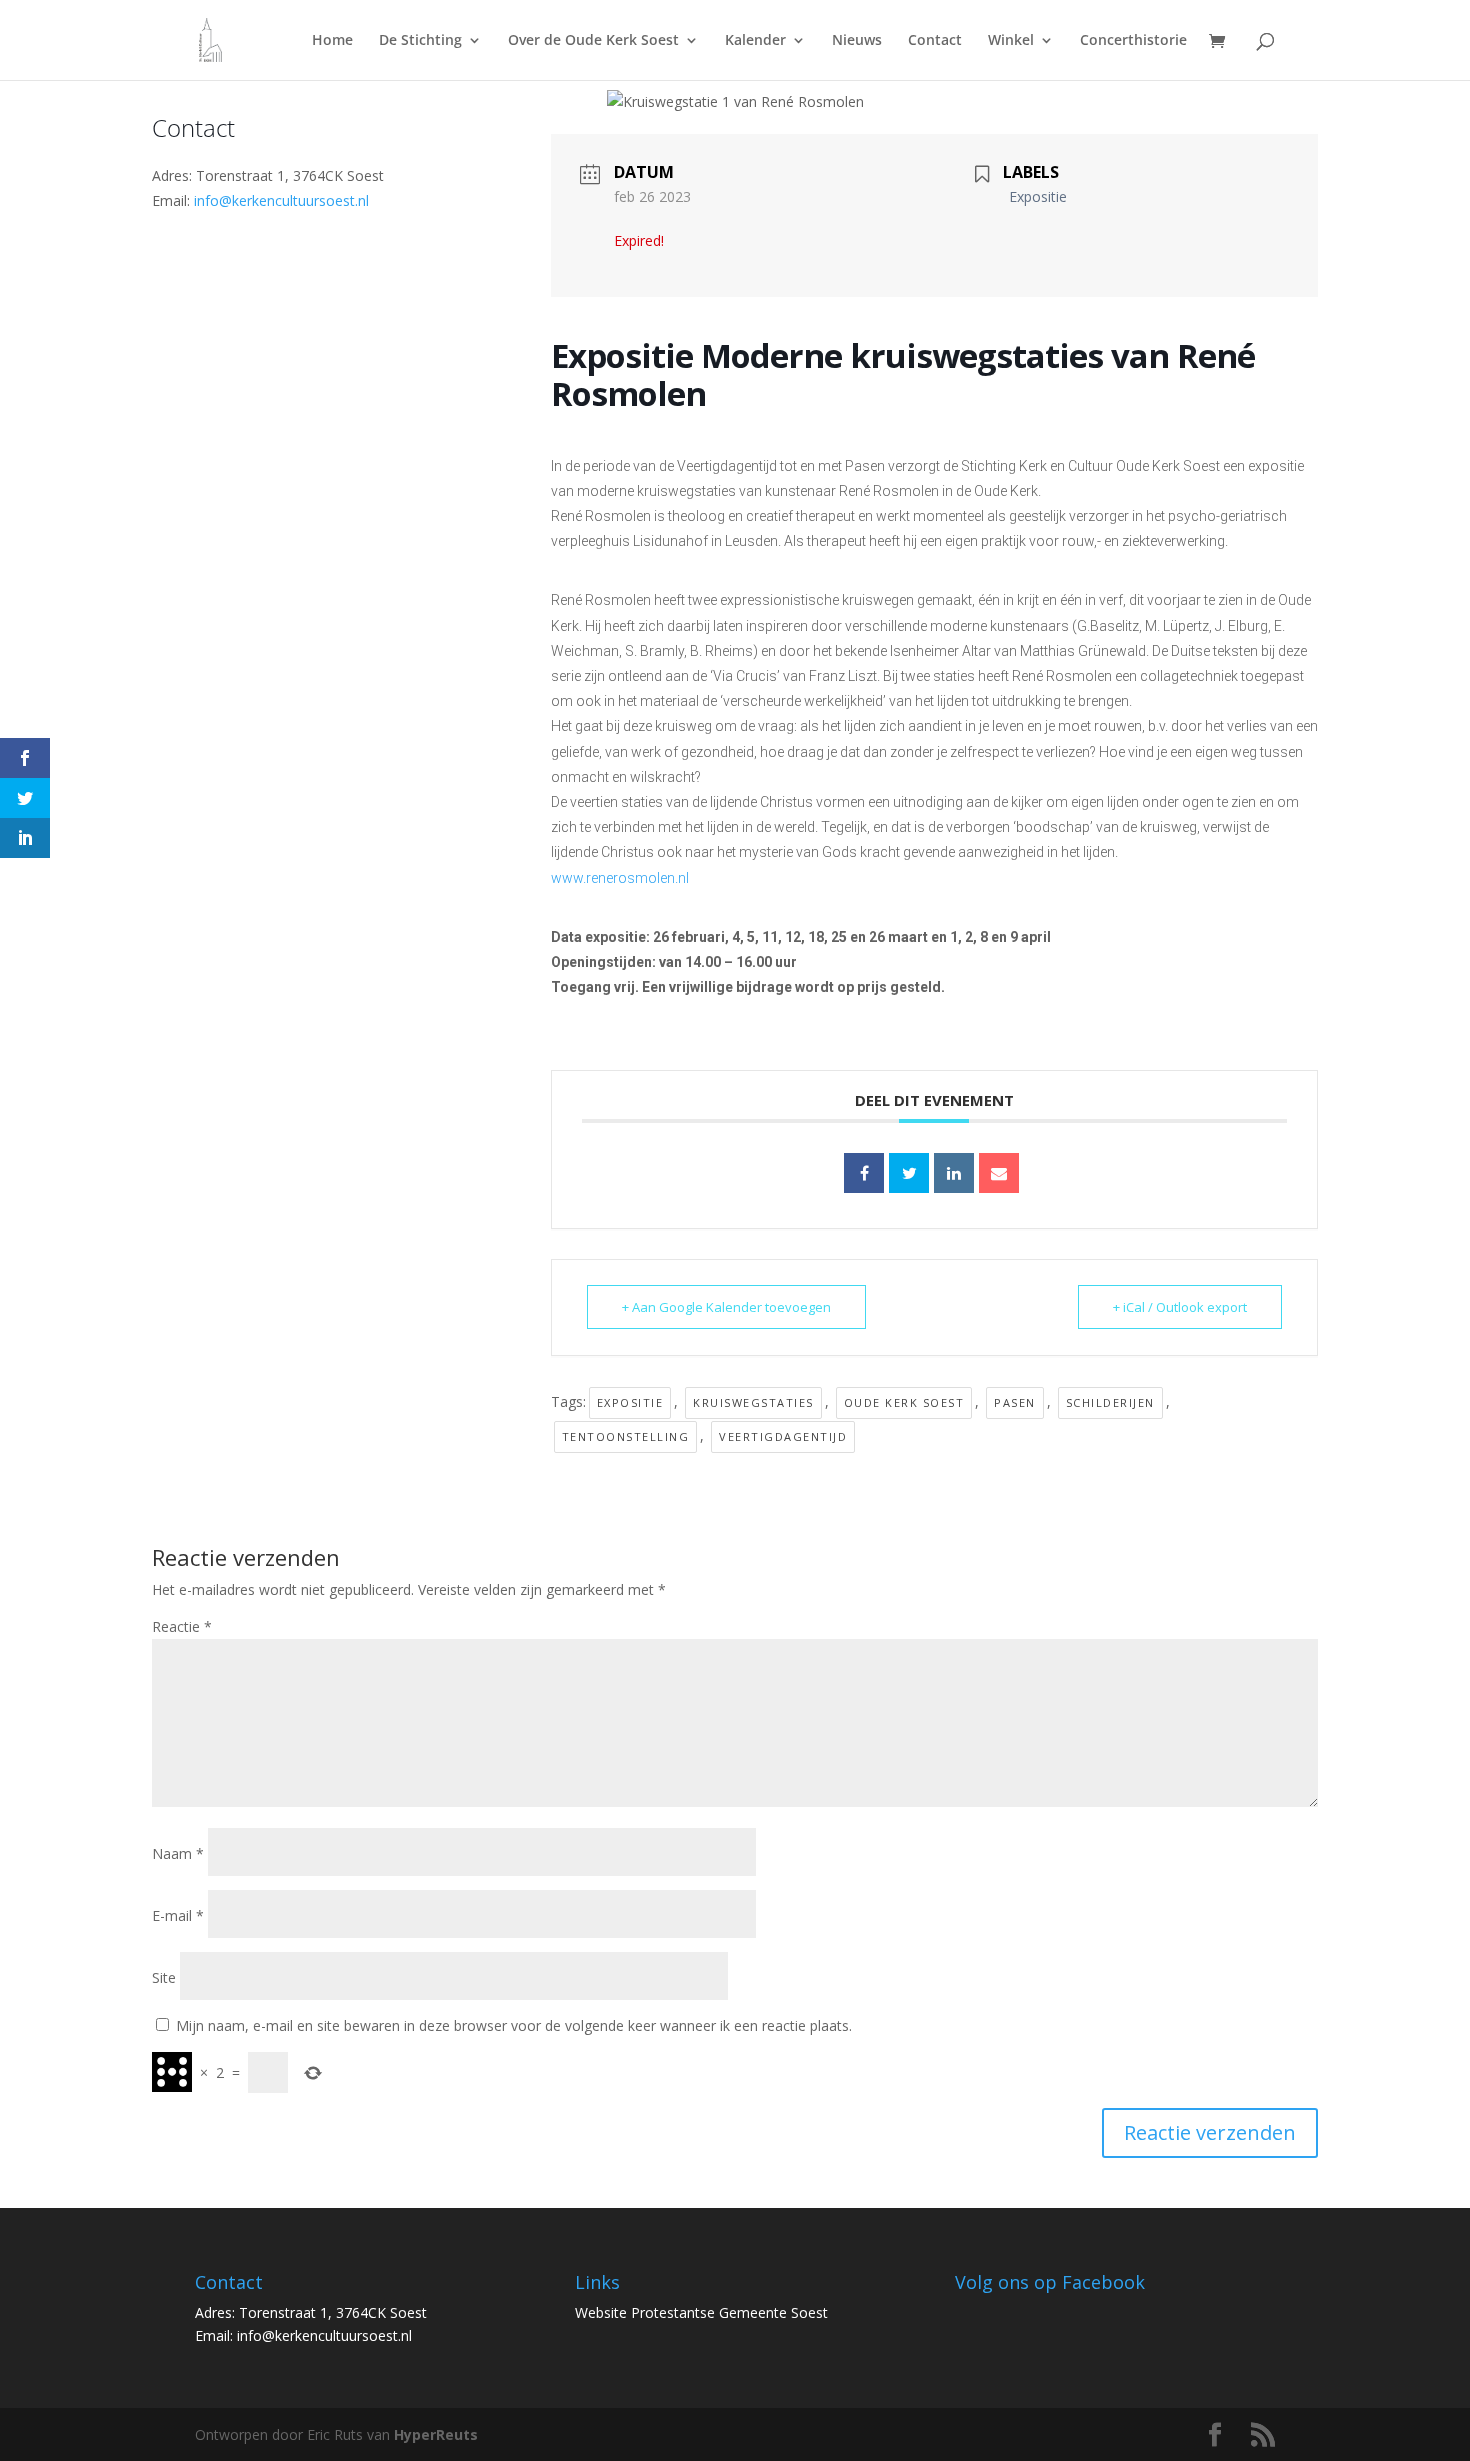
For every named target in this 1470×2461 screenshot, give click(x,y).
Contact (935, 41)
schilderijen (1110, 1402)
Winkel (1011, 41)
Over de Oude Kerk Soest (593, 41)
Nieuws (857, 41)
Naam (178, 1853)
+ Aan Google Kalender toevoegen (726, 1307)
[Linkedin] (954, 1173)
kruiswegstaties (753, 1402)
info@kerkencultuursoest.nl (281, 200)
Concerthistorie (1133, 41)
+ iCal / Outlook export (1180, 1307)
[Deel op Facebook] (864, 1173)
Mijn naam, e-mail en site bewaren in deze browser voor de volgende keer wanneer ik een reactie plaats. (514, 2025)
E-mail (178, 1915)
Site (164, 1977)
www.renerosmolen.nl (620, 878)
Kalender (755, 41)
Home (332, 41)
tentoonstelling (626, 1436)
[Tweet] (909, 1173)
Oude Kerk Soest (904, 1402)
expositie (630, 1402)
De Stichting (420, 41)
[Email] (999, 1173)
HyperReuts (436, 2434)
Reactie (182, 1626)
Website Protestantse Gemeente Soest (701, 2312)
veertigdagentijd (783, 1436)
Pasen (1015, 1402)
